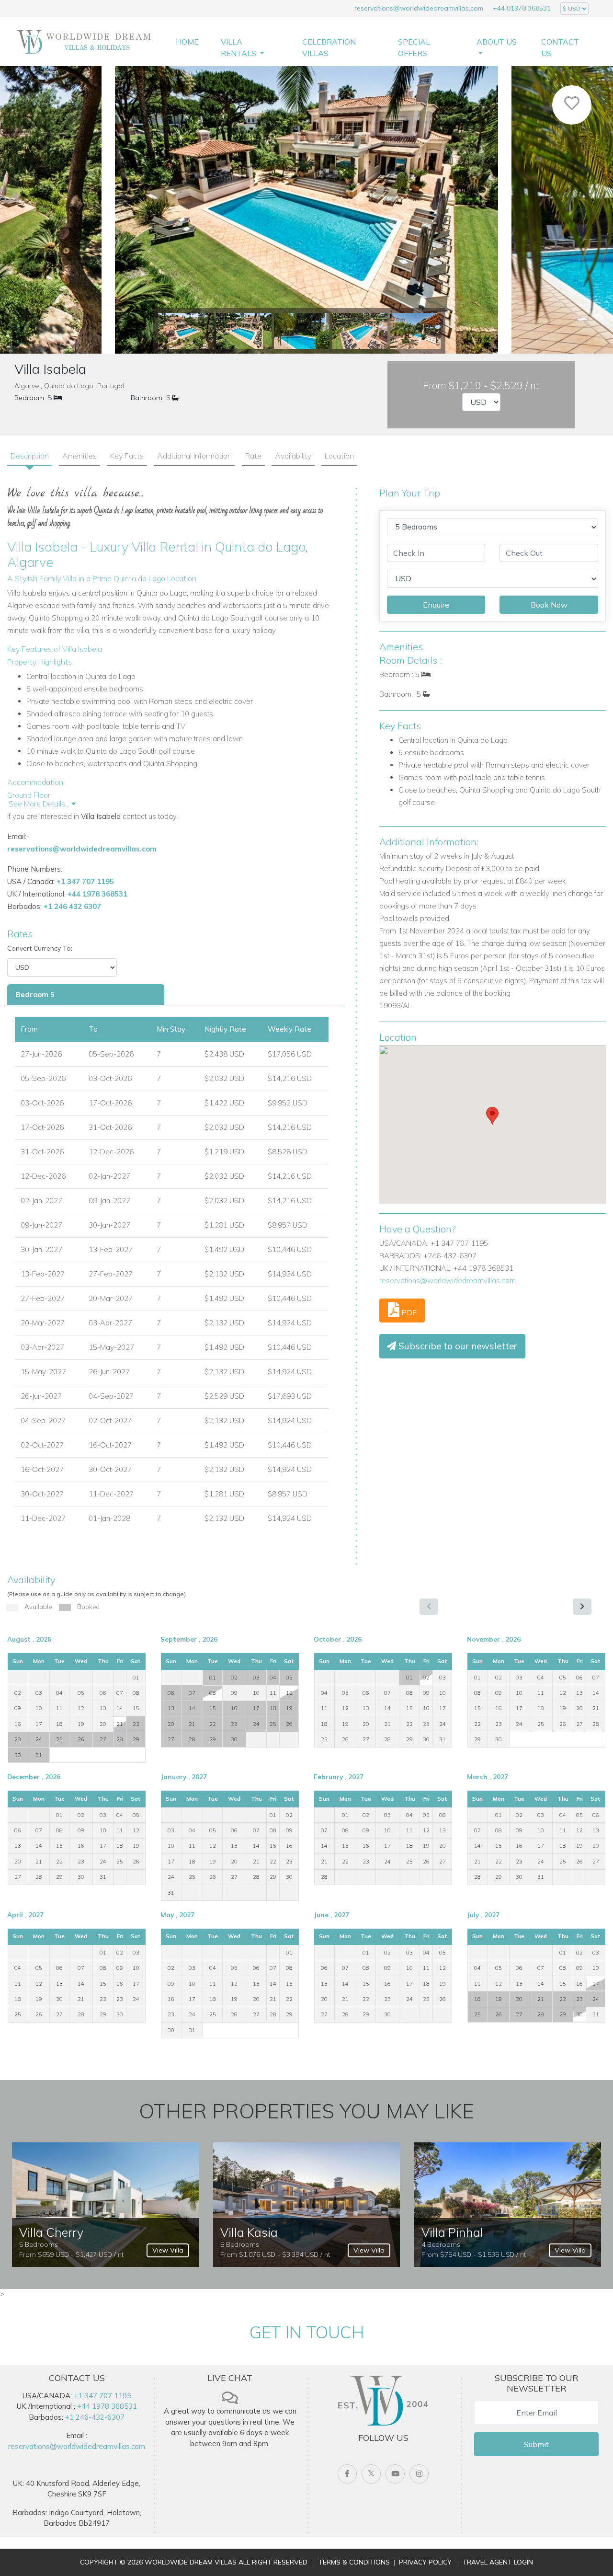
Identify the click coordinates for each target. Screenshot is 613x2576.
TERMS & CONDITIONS (354, 2562)
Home (187, 42)
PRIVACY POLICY (425, 2562)
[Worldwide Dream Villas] (84, 41)
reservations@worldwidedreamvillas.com (419, 8)
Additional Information (194, 456)
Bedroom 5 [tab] (35, 995)
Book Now (549, 605)
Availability (293, 456)
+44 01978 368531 (522, 8)
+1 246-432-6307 (95, 2417)
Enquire (436, 605)
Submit (536, 2444)
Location (339, 456)
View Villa (168, 2250)
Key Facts (127, 456)
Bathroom (147, 398)
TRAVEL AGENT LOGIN (498, 2562)
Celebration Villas (329, 47)
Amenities (79, 456)
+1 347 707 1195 (85, 881)
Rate (253, 456)
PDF (408, 1312)
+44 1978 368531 (97, 894)
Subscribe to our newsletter (457, 1346)
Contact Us (560, 47)
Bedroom (29, 398)
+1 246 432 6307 (72, 906)
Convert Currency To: (40, 948)
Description (30, 456)
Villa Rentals (239, 47)
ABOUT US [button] (497, 42)
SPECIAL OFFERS (414, 47)
